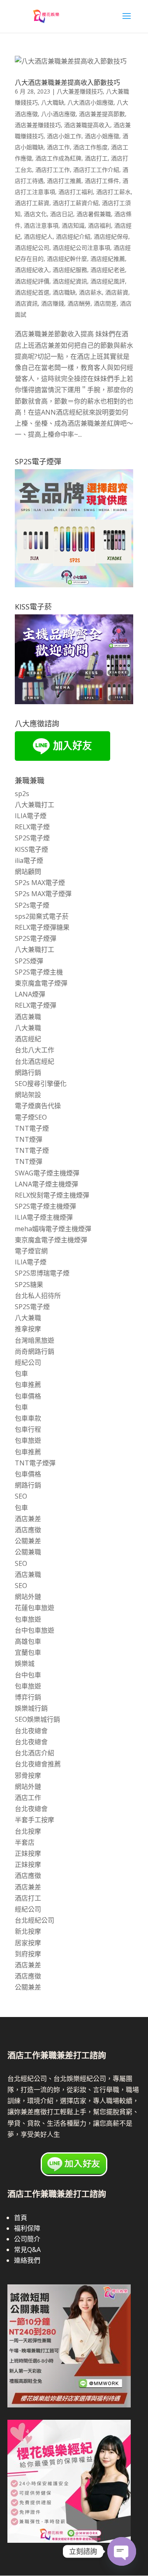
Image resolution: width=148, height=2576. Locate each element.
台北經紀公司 (35, 1920)
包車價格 (28, 1396)
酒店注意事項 (41, 225)
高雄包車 (28, 1641)
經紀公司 (28, 1362)
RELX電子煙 (32, 827)
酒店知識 (73, 225)
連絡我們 (27, 2260)
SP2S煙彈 (29, 961)
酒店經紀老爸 (108, 270)
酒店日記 (62, 214)
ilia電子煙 (29, 860)
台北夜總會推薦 (38, 1764)
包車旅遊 (28, 1440)
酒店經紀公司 (32, 248)
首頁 (21, 2218)
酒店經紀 (28, 1039)
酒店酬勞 (79, 303)
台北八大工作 (35, 1050)
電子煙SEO (31, 1117)
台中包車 (28, 1675)
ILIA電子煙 (31, 816)
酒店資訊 (26, 303)
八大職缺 (53, 102)
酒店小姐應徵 (102, 136)
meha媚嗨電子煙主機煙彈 (53, 1229)
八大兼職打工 (35, 805)
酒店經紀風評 (108, 281)
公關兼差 (28, 1541)
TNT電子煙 (32, 1128)
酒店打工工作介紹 (96, 170)
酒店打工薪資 (32, 203)
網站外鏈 (28, 1597)
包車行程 (28, 1429)
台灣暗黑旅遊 (35, 1340)
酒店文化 (35, 214)
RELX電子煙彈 (36, 1005)
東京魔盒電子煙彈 (41, 983)
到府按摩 (28, 1954)
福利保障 (27, 2228)
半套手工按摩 (35, 1820)
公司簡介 (27, 2239)
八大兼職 (28, 1028)
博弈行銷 (28, 1697)
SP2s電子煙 (32, 905)
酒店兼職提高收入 (87, 125)
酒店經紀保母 (111, 236)
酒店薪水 (90, 292)
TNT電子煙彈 (35, 1463)
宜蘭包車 (28, 1652)
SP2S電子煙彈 (36, 938)
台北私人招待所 (38, 1296)
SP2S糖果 (29, 1285)
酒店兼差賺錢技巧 (38, 125)
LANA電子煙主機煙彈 (46, 1184)
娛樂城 (25, 1663)
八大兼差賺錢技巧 (80, 91)
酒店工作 (58, 147)
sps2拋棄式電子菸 (42, 916)
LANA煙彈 (30, 994)
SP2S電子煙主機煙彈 (45, 1206)
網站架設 (28, 1095)
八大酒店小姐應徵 (90, 102)
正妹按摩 (28, 1853)
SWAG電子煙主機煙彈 (47, 1173)
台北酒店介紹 (35, 1753)
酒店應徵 (28, 1530)
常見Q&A (27, 2250)
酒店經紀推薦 (108, 259)
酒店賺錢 (53, 303)
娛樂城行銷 (31, 1708)
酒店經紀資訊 (70, 281)
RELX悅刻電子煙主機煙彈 (52, 1195)
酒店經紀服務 (70, 270)
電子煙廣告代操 (38, 1106)
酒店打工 (96, 158)
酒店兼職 (28, 1017)
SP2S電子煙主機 (39, 972)
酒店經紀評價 (32, 281)
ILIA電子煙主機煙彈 (44, 1217)
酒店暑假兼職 (94, 214)
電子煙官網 (31, 1251)
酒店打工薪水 (113, 192)
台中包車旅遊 (35, 1630)
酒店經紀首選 (32, 292)
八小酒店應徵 (58, 114)
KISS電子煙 (31, 849)
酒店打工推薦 (64, 181)
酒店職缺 (64, 292)
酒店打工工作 (53, 170)
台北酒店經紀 (35, 1061)
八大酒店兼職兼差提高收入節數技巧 (67, 82)
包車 (21, 1374)
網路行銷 (28, 1072)
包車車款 (28, 1418)
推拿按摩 (28, 1329)
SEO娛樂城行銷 (37, 1719)
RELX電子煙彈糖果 (42, 927)
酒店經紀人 (38, 236)
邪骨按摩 (28, 1775)
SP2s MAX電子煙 (40, 883)
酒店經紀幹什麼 (67, 259)
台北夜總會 (31, 1731)
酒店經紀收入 (32, 270)
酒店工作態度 (90, 147)
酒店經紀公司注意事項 (81, 248)
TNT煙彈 (29, 1139)
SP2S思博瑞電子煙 (42, 1273)
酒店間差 (105, 303)
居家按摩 (28, 1943)
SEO (21, 1496)
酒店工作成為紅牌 (58, 158)
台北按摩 (28, 1831)
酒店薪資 (117, 292)
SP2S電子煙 (32, 838)
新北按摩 (28, 1931)
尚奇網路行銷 (35, 1351)
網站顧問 (28, 872)
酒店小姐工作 (64, 136)
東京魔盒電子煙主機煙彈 (51, 1240)
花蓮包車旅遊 (35, 1608)
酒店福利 (99, 225)
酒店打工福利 (76, 192)
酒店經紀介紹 (73, 236)
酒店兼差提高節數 (102, 114)
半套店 (25, 1842)
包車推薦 (28, 1385)
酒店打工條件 (102, 181)
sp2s (22, 794)
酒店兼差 (28, 1519)
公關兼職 (28, 1552)
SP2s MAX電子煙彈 (43, 894)
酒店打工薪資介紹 (76, 203)
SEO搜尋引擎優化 (41, 1084)
